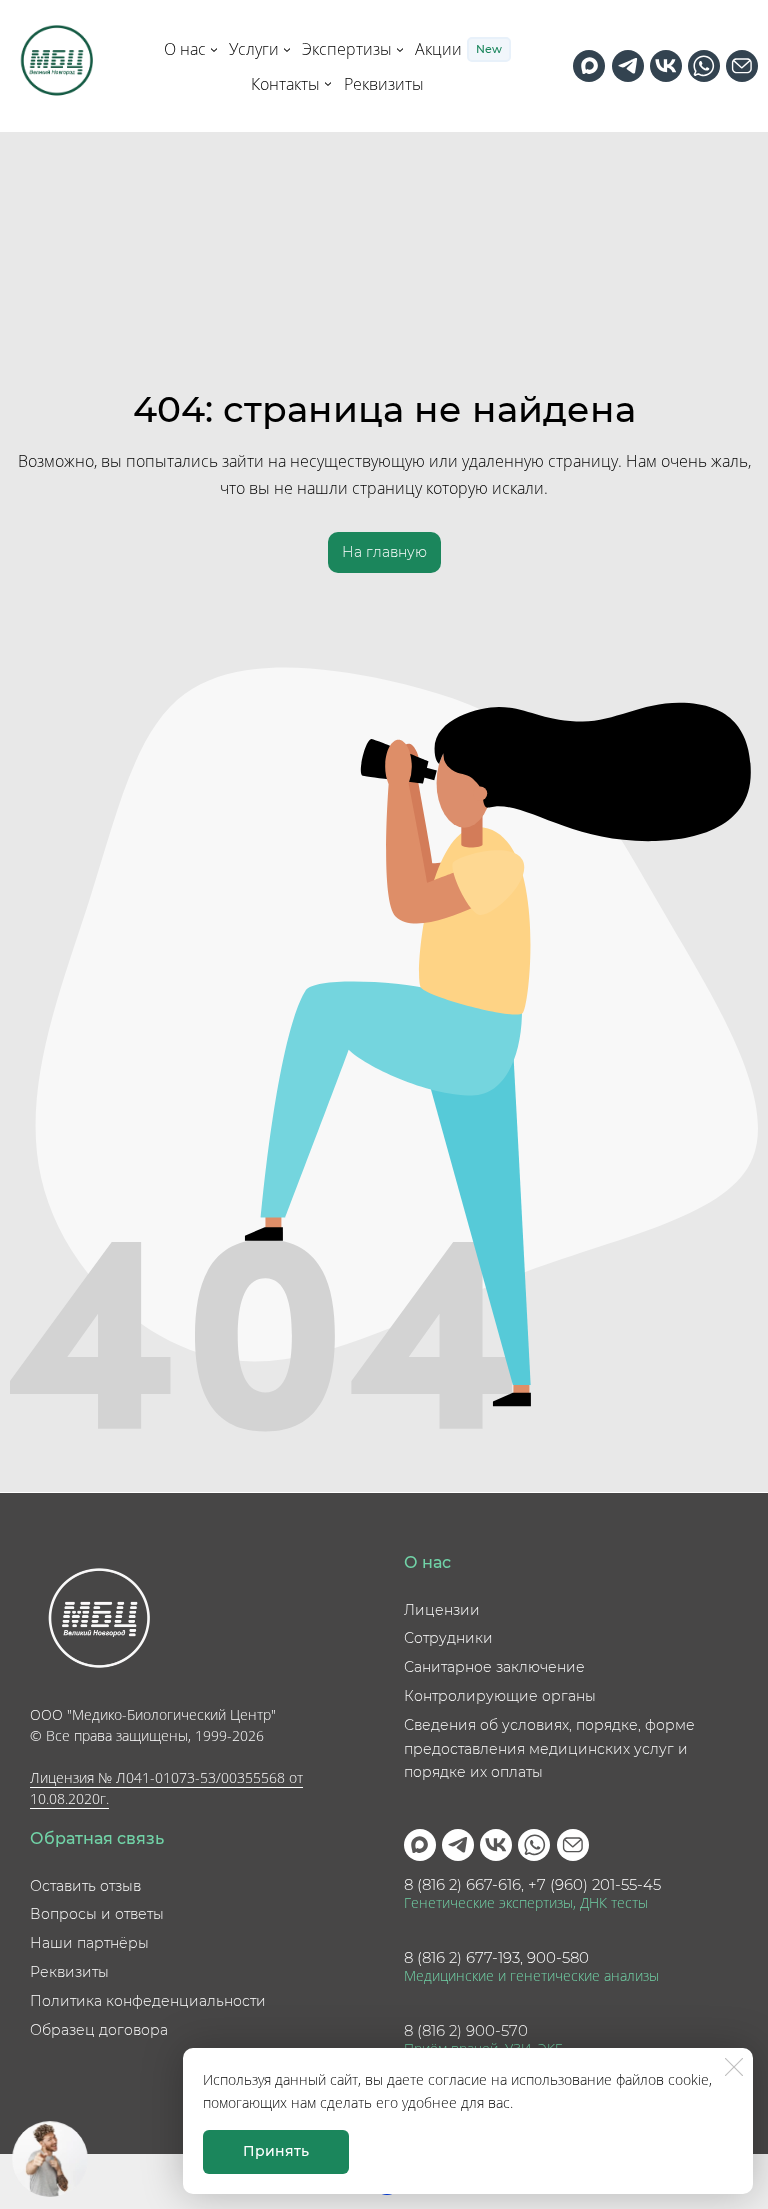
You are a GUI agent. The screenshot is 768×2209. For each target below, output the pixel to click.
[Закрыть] (734, 2067)
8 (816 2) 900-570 (466, 2031)
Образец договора (99, 2030)
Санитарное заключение (494, 1667)
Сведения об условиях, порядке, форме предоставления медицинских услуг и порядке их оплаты (549, 1749)
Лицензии (442, 1610)
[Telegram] (628, 66)
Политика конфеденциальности (148, 2001)
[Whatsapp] (704, 66)
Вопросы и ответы (97, 1914)
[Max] (589, 66)
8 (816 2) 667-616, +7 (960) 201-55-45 (532, 1885)
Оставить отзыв (85, 1886)
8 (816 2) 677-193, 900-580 (496, 1958)
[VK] (666, 66)
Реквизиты (69, 1972)
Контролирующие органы (500, 1696)
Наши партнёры (89, 1943)
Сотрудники (448, 1638)
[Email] (742, 66)
